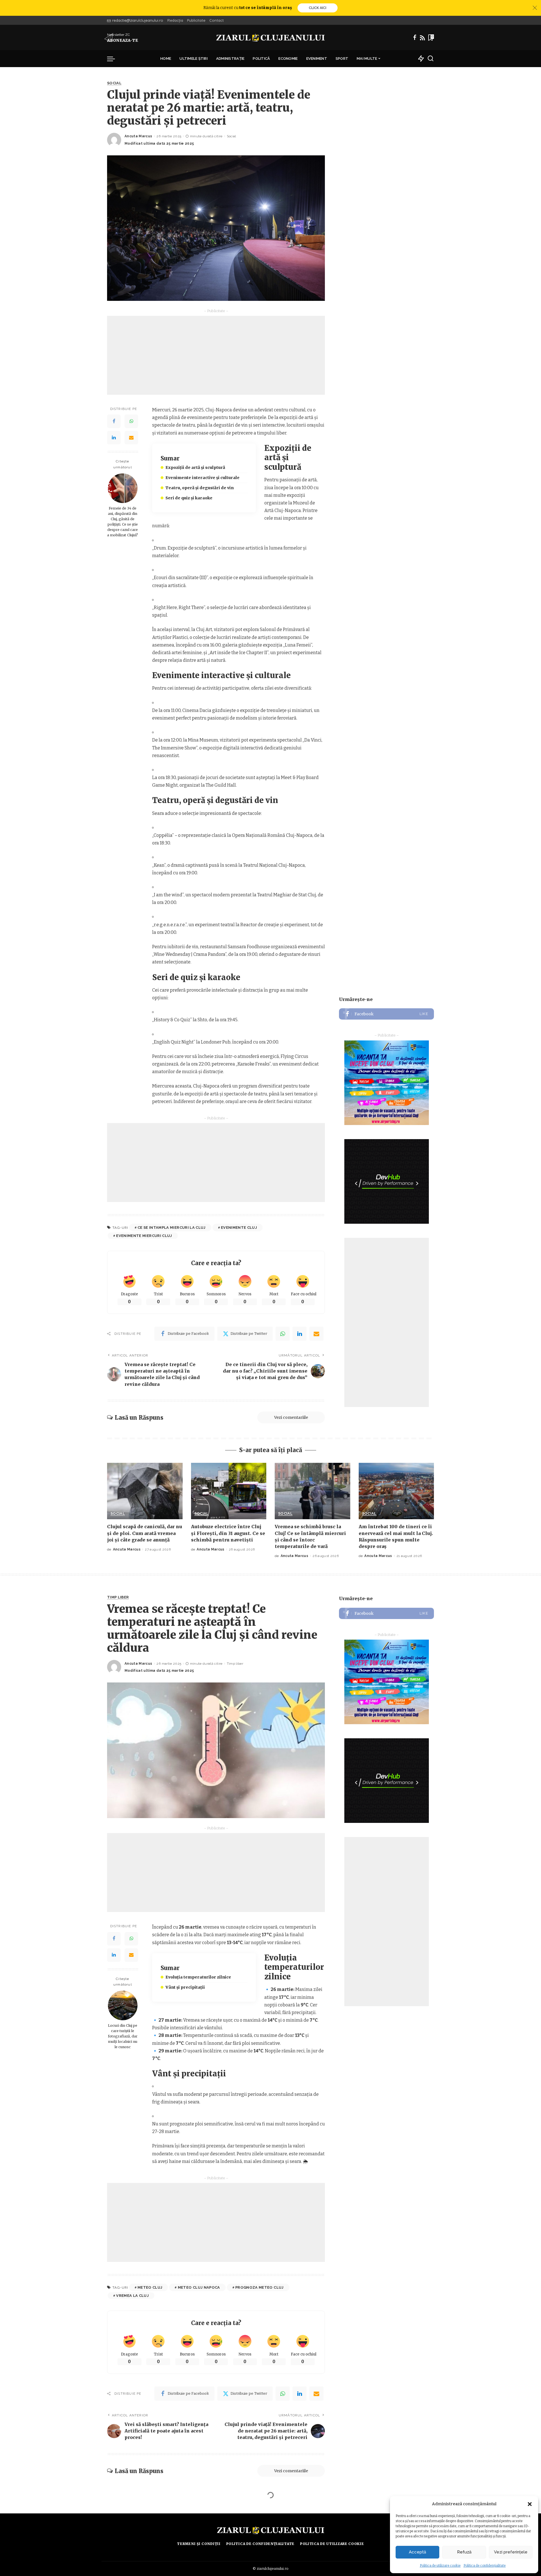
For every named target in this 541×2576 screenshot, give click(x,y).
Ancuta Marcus (138, 136)
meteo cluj (150, 2287)
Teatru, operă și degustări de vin (199, 488)
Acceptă (417, 2552)
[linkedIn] (300, 1334)
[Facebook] (415, 38)
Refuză (464, 2552)
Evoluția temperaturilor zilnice (198, 1977)
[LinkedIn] (114, 438)
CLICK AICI (318, 8)
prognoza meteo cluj (260, 2287)
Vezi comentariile (291, 1417)
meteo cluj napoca (199, 2287)
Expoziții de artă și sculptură (195, 467)
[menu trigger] (114, 59)
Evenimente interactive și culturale (202, 478)
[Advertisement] (216, 355)
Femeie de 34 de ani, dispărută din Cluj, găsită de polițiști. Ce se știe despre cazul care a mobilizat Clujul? (123, 521)
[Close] (535, 8)
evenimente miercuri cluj (144, 1236)
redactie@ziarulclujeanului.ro (138, 20)
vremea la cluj (132, 2296)
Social (114, 83)
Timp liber (118, 1597)
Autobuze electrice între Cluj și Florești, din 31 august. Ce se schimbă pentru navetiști (228, 1533)
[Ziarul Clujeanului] (271, 38)
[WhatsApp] (131, 421)
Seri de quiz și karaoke (189, 498)
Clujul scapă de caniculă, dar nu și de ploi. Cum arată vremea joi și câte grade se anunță (145, 1533)
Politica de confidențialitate (485, 2566)
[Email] (131, 438)
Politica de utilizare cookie (440, 2566)
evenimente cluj (239, 1228)
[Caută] (431, 59)
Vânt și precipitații (185, 1987)
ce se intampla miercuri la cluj (172, 1228)
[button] (530, 2504)
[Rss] (422, 38)
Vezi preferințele (511, 2552)
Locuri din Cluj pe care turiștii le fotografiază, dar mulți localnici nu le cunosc (123, 2036)
